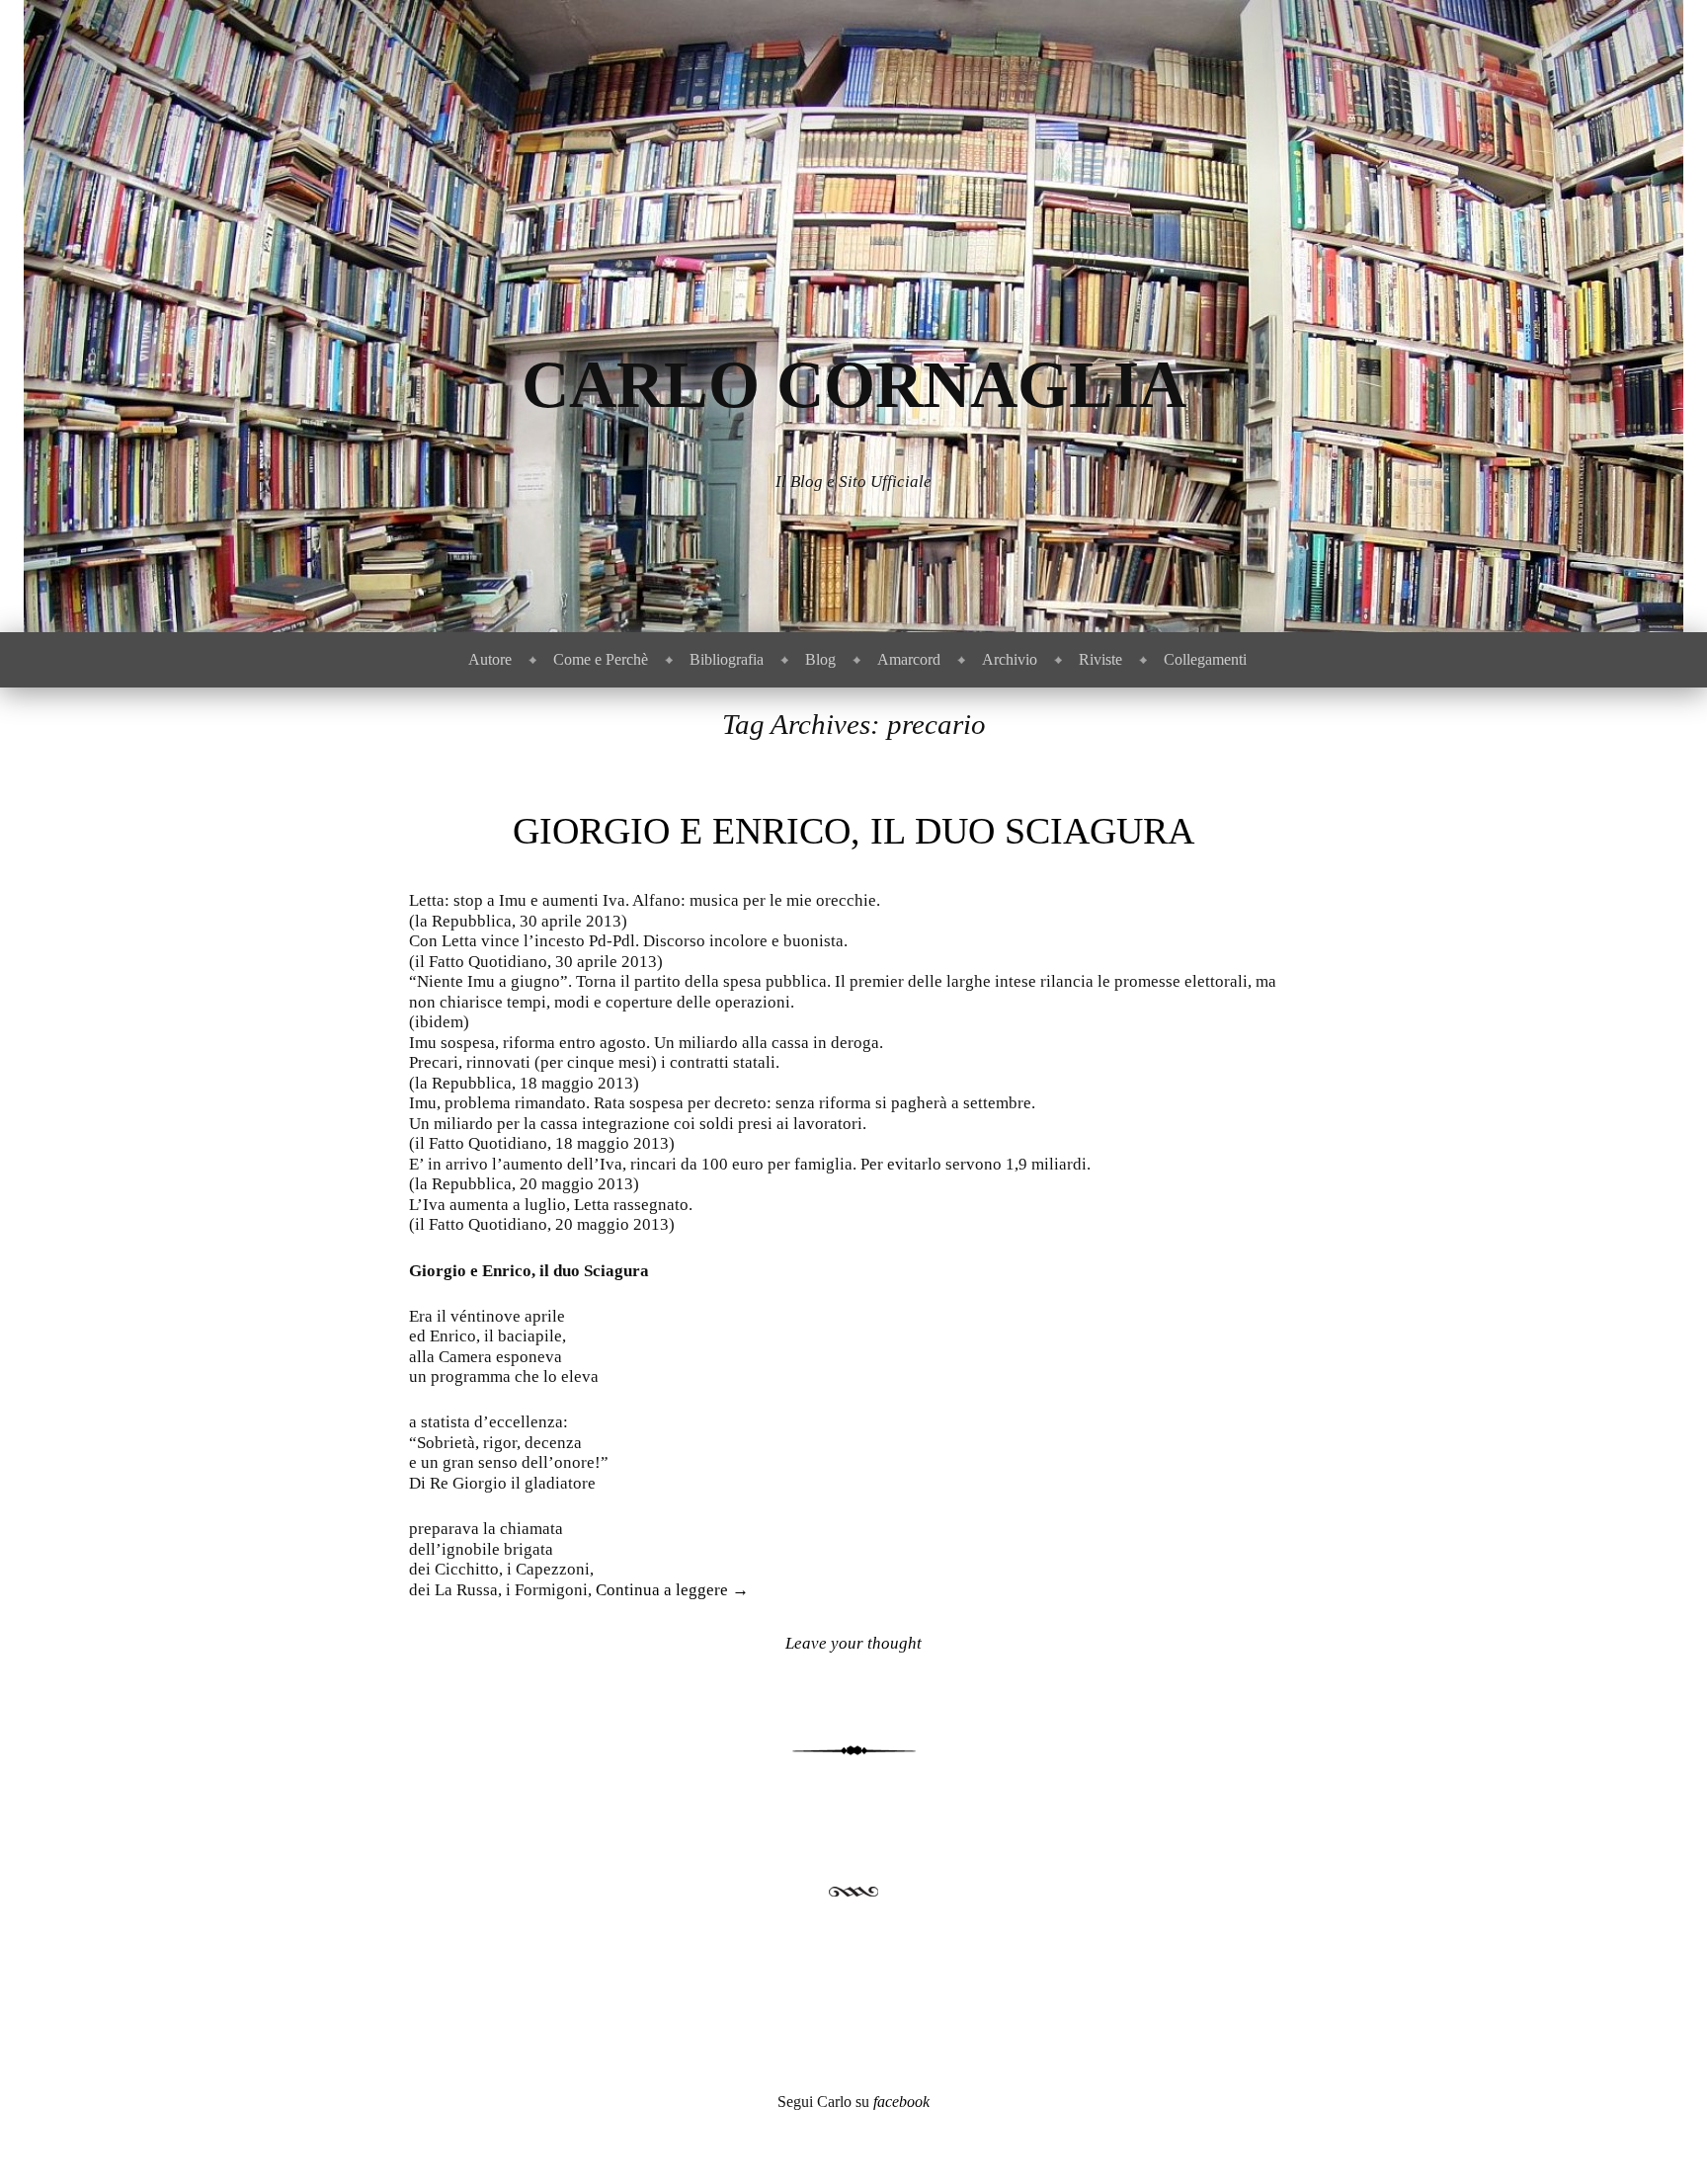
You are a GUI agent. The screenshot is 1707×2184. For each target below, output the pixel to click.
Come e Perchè (601, 659)
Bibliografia (727, 659)
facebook (901, 2102)
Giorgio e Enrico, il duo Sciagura (853, 831)
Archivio (1010, 659)
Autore (490, 659)
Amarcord (909, 659)
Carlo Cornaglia (854, 385)
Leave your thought (853, 1643)
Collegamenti (1205, 659)
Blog (820, 659)
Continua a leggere (672, 1590)
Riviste (1100, 659)
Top (1660, 2137)
